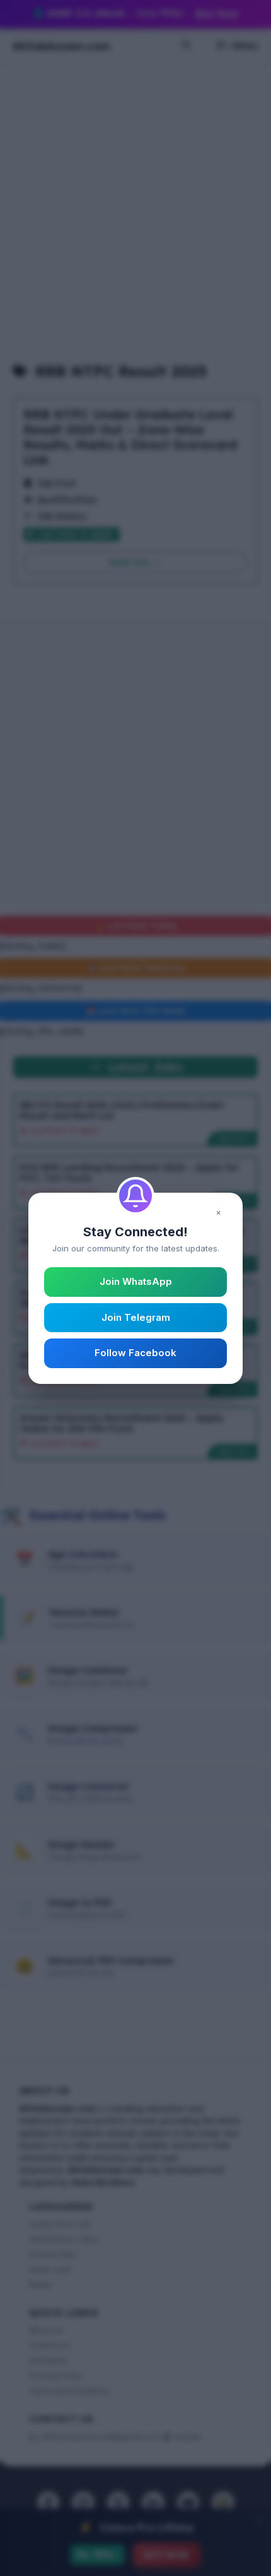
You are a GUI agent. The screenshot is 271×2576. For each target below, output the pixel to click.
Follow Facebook (135, 1353)
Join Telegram (136, 1317)
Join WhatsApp (136, 1281)
